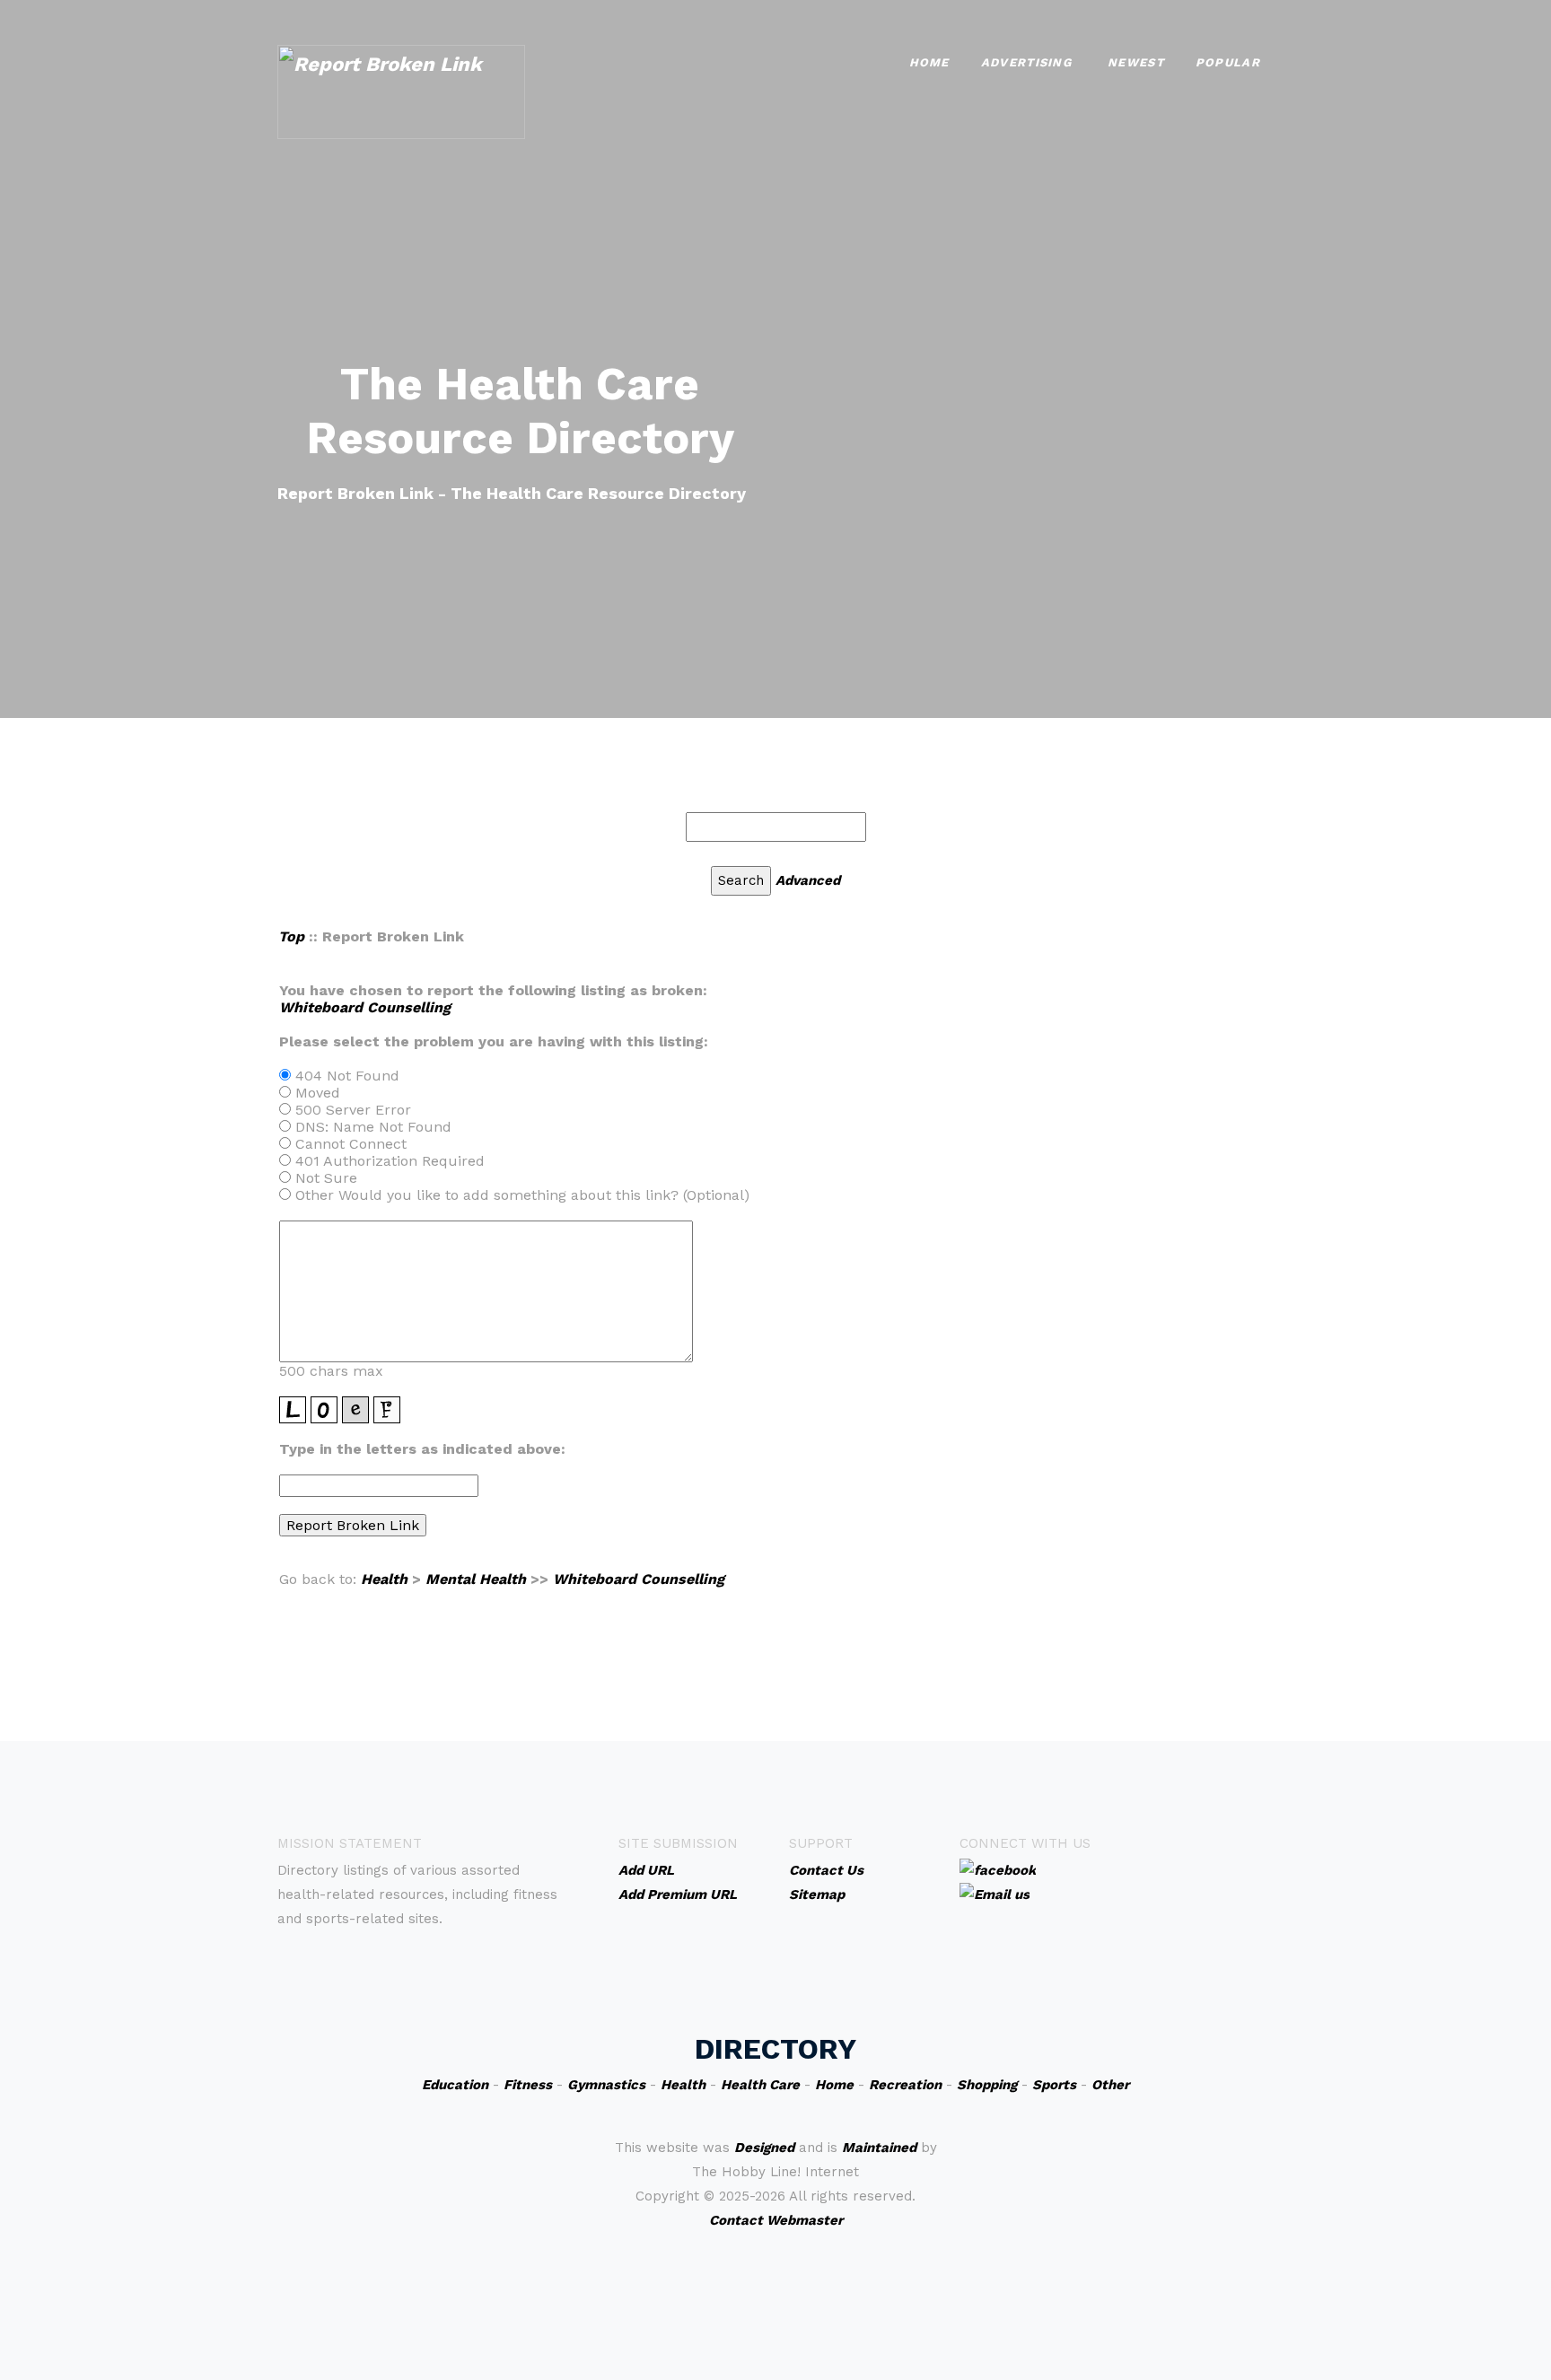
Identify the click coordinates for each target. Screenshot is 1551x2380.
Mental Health (476, 1579)
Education (455, 2085)
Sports (1054, 2085)
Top (291, 936)
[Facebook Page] (998, 1869)
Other (1110, 2085)
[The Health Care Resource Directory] (401, 90)
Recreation (905, 2085)
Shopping (987, 2085)
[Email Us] (995, 1894)
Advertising (1026, 62)
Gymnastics (606, 2085)
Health (384, 1579)
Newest (1136, 62)
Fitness (528, 2085)
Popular (1228, 62)
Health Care (760, 2085)
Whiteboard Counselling (365, 1007)
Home (929, 62)
